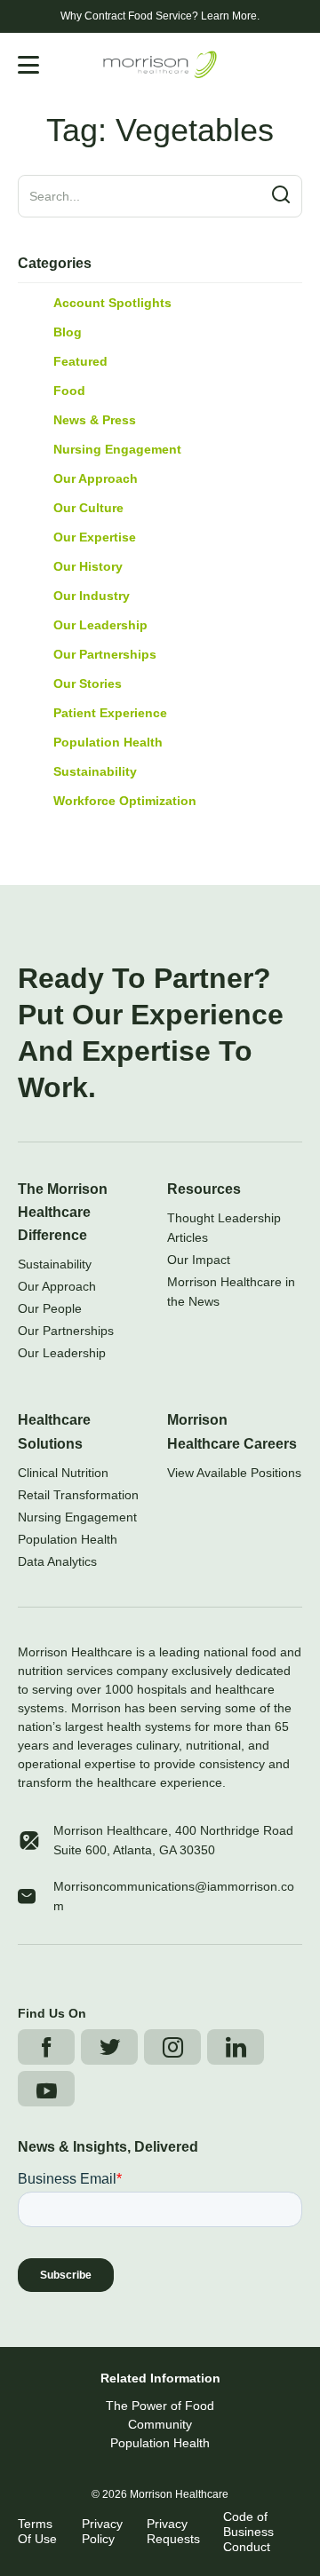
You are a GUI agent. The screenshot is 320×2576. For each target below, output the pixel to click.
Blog (68, 332)
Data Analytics (57, 1561)
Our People (50, 1308)
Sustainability (95, 771)
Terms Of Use (37, 2531)
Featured (80, 361)
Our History (88, 566)
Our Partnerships (105, 654)
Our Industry (92, 596)
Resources (204, 1189)
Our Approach (96, 478)
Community (160, 2424)
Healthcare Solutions (54, 1431)
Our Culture (88, 508)
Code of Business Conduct (248, 2532)
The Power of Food (160, 2406)
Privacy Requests (173, 2531)
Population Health (108, 742)
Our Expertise (95, 537)
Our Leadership (100, 625)
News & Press (95, 420)
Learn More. (230, 16)
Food (69, 391)
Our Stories (88, 684)
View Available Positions (234, 1473)
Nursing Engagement (117, 449)
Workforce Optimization (125, 801)
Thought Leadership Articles (224, 1228)
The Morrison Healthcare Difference (63, 1212)
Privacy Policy (102, 2531)
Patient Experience (110, 713)
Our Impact (199, 1260)
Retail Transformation (78, 1495)
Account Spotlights (112, 303)
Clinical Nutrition (63, 1473)
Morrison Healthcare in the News (231, 1292)
